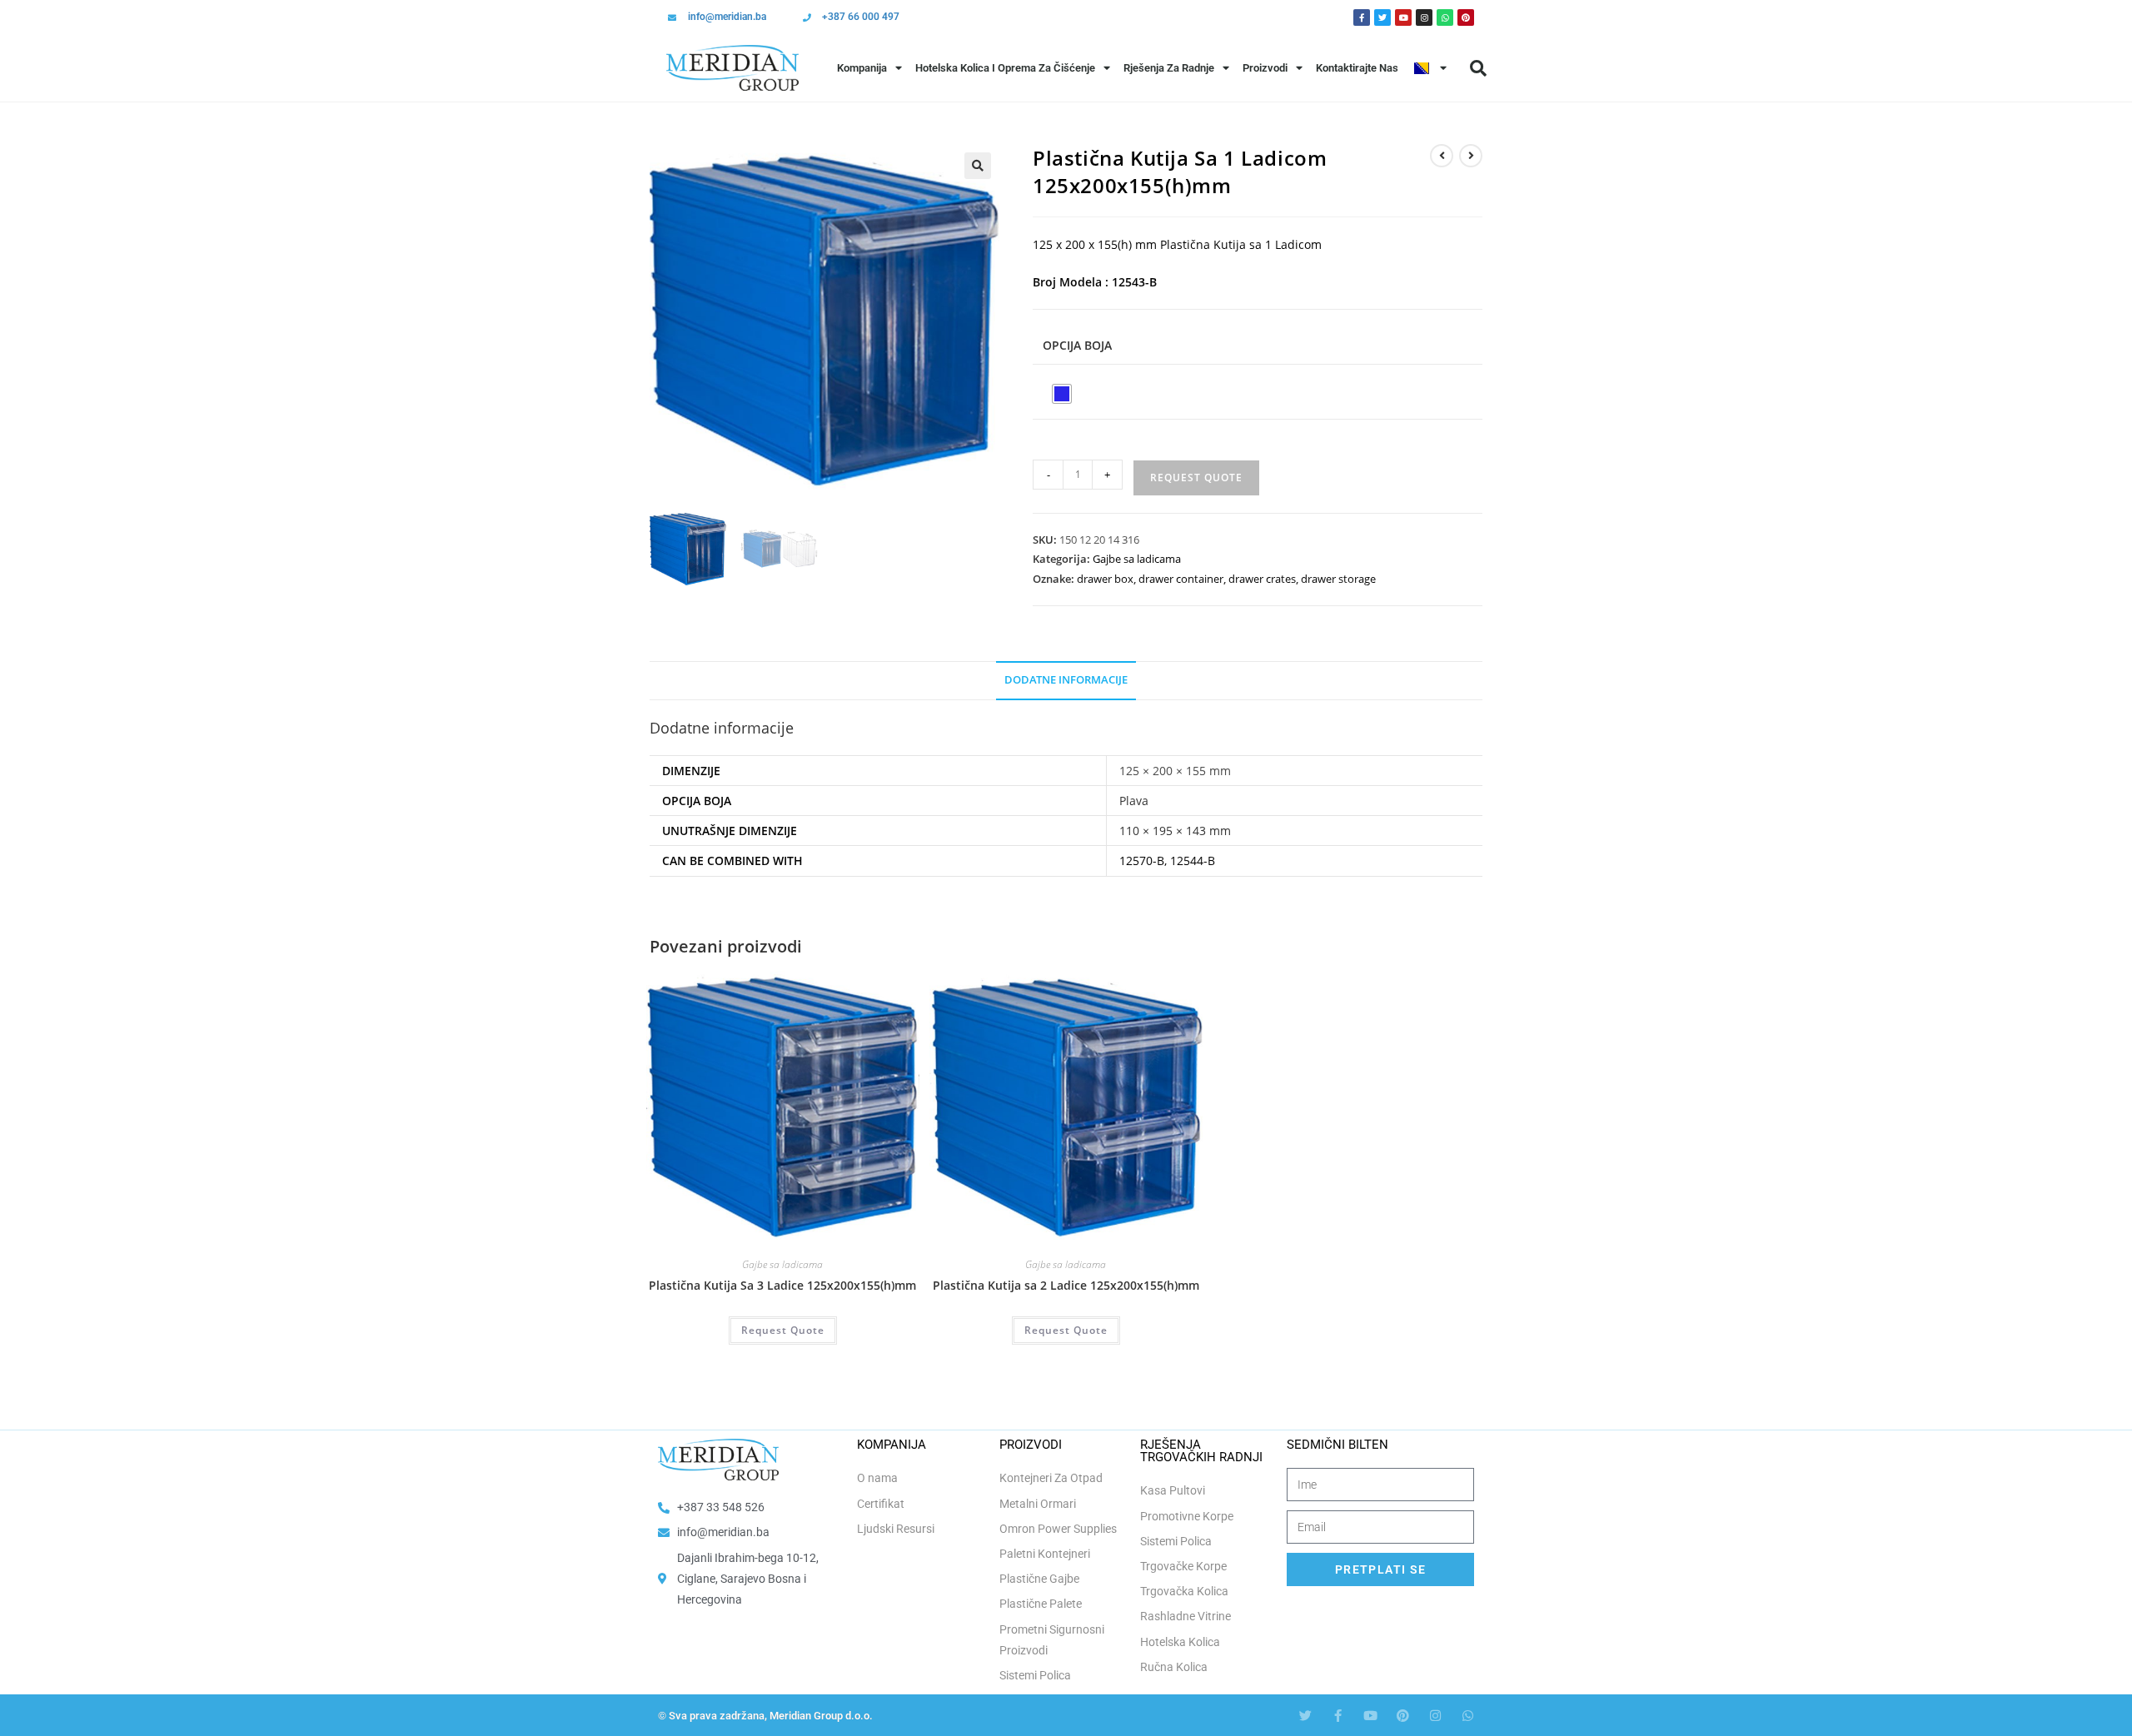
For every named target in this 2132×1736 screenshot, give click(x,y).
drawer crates (1262, 579)
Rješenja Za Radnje (1169, 68)
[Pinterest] (1466, 17)
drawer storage (1338, 579)
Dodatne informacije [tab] (1066, 680)
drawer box (1105, 579)
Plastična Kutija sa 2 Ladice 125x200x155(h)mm (1066, 1285)
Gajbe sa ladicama (1137, 559)
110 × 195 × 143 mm (1175, 831)
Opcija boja (1077, 345)
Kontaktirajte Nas (1357, 68)
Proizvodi (1265, 68)
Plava (1134, 801)
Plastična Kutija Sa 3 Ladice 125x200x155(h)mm (782, 1285)
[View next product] (1471, 156)
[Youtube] (1403, 17)
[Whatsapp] (1445, 17)
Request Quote (1196, 478)
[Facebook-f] (1338, 1716)
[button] (1478, 68)
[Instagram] (1424, 17)
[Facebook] (1362, 17)
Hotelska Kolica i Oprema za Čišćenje (1005, 68)
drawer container (1181, 579)
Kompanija (862, 68)
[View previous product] (1442, 156)
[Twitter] (1382, 17)
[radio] (1062, 394)
